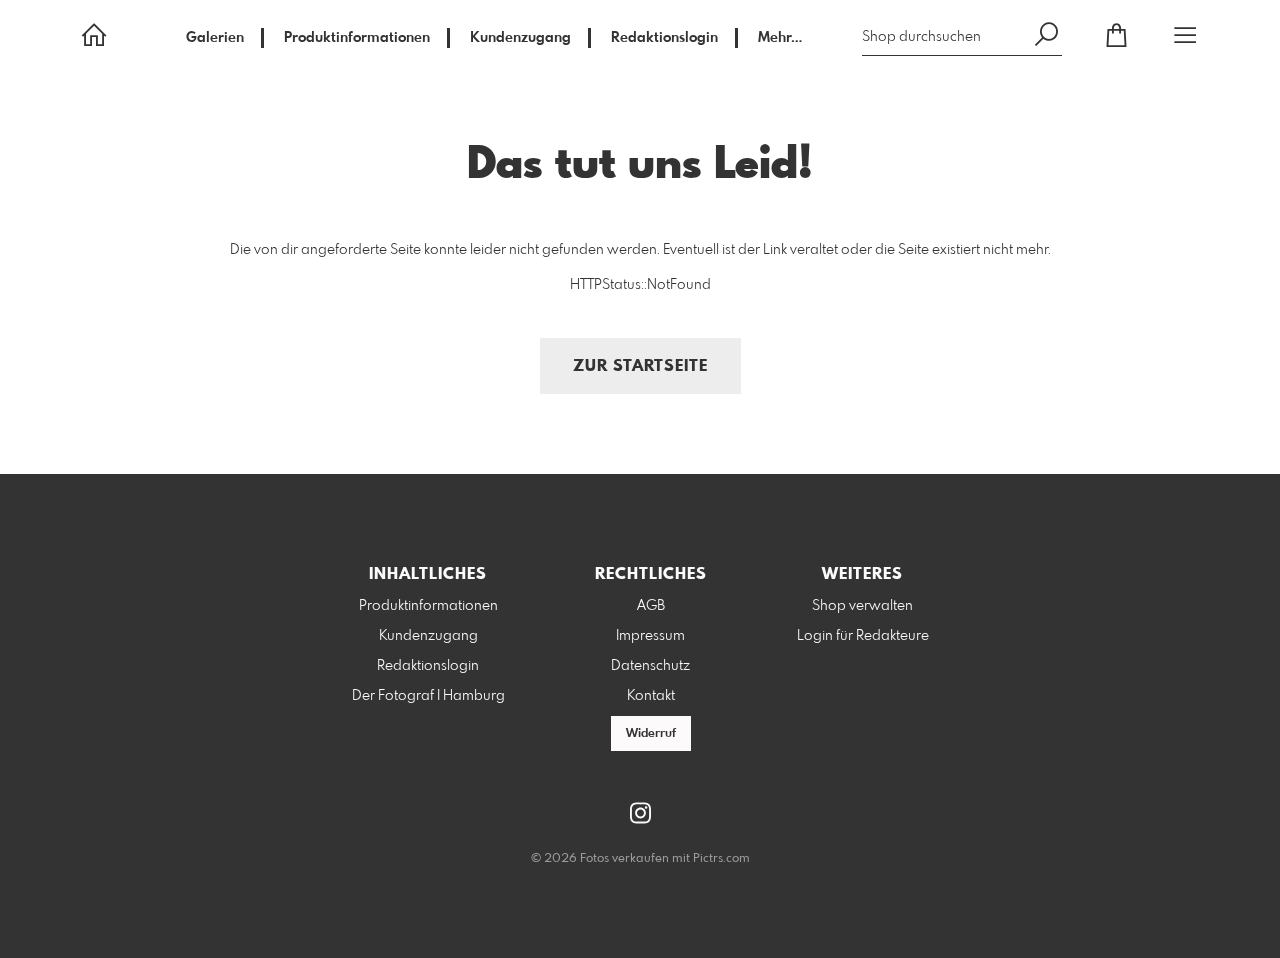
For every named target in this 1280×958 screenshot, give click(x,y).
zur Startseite (640, 366)
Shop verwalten (862, 606)
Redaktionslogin (664, 38)
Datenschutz (650, 666)
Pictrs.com (721, 859)
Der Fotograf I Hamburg (428, 696)
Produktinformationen (357, 38)
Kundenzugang (520, 38)
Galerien (215, 38)
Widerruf (651, 734)
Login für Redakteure (863, 636)
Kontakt (651, 696)
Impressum (650, 636)
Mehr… (780, 38)
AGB (651, 606)
